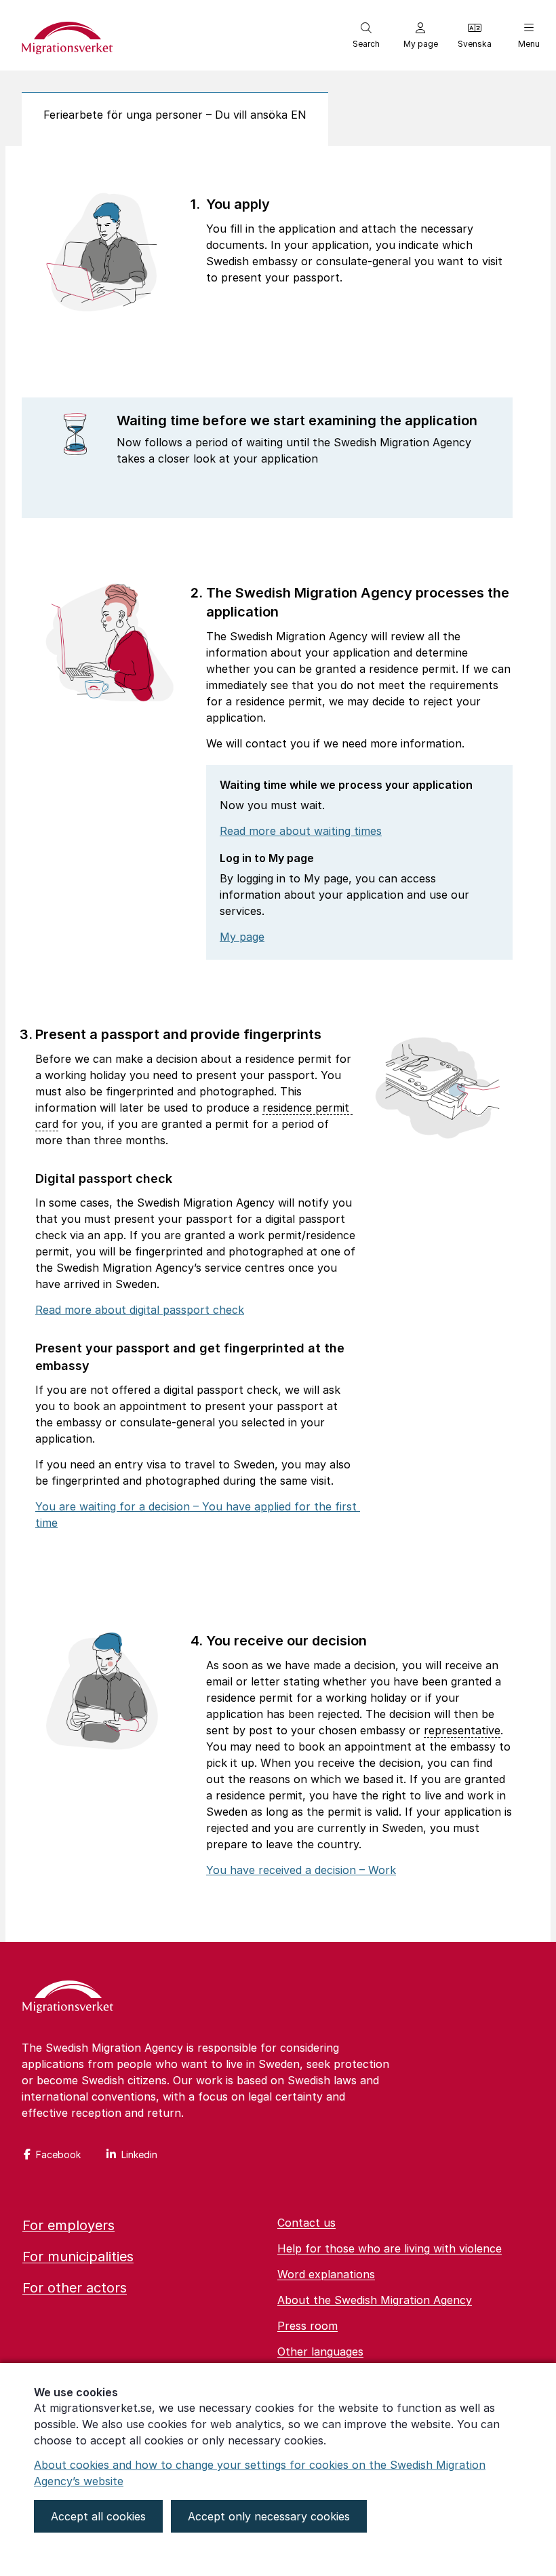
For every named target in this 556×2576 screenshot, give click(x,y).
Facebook (58, 2154)
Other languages (320, 2351)
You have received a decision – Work (301, 1870)
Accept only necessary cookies (269, 2516)
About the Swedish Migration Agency (375, 2300)
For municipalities (78, 2257)
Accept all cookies (98, 2516)
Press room (307, 2326)
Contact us (306, 2223)
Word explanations (326, 2274)
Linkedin (139, 2154)
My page (242, 937)
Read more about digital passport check (140, 1310)
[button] (366, 35)
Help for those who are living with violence (390, 2248)
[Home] (68, 1998)
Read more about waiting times (301, 831)
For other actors (75, 2288)
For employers (68, 2225)
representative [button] (462, 1730)
